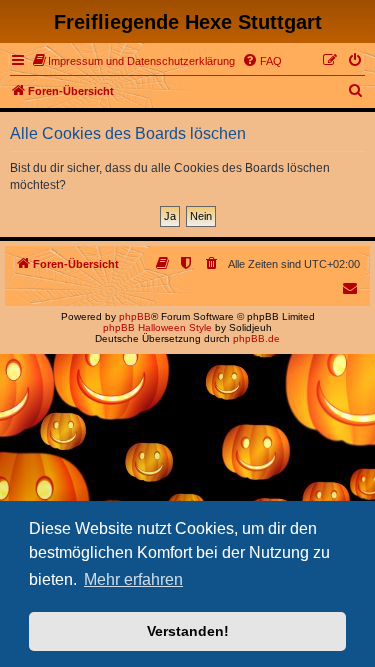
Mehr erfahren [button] (133, 579)
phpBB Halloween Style (157, 327)
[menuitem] (134, 61)
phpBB (135, 316)
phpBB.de (256, 338)
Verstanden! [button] (188, 631)
